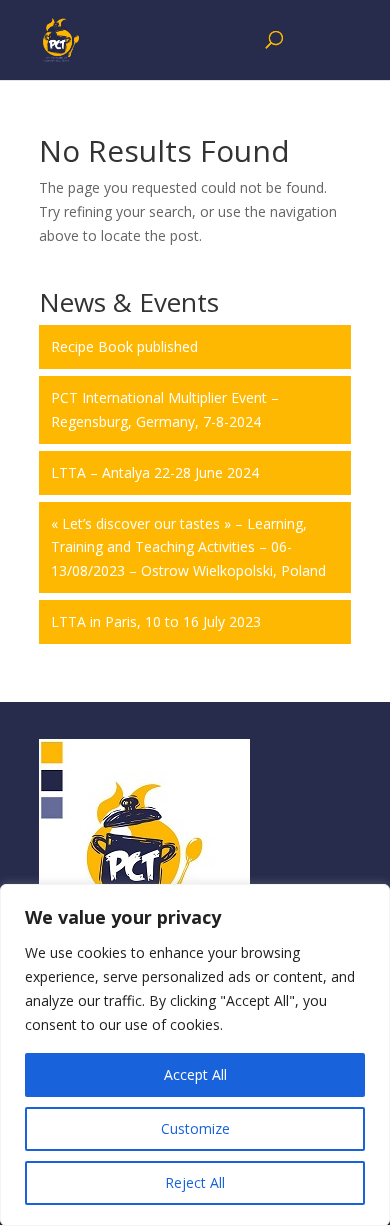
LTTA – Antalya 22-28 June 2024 (155, 472)
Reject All (195, 1182)
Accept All (195, 1074)
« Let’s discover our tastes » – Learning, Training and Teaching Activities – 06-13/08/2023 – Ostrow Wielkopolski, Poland (188, 547)
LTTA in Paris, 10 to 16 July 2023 (156, 621)
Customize (195, 1128)
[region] (195, 1055)
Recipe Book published (124, 346)
